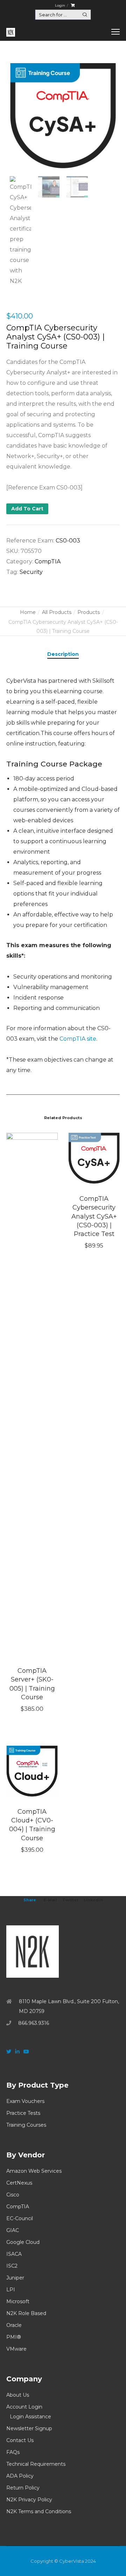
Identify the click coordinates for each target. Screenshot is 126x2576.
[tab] (63, 654)
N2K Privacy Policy (29, 2500)
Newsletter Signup (29, 2428)
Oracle (14, 2325)
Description (63, 654)
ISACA (14, 2254)
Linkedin (93, 1900)
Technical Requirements (36, 2464)
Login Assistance (30, 2417)
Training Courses (26, 2125)
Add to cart (27, 509)
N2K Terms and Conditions (39, 2511)
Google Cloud (23, 2242)
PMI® (14, 2337)
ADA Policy (20, 2476)
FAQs (13, 2452)
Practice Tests (23, 2113)
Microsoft (18, 2301)
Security (31, 572)
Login (60, 5)
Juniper (15, 2278)
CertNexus (19, 2183)
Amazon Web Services (34, 2171)
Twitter (70, 1900)
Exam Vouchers (25, 2101)
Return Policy (23, 2488)
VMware (16, 2349)
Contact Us (20, 2440)
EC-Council (20, 2218)
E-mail (50, 1900)
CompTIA (48, 561)
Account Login (24, 2407)
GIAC (13, 2230)
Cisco (13, 2195)
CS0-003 (68, 541)
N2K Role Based (26, 2313)
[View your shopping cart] (73, 5)
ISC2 (12, 2266)
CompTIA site (78, 1039)
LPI (11, 2290)
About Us (18, 2395)
